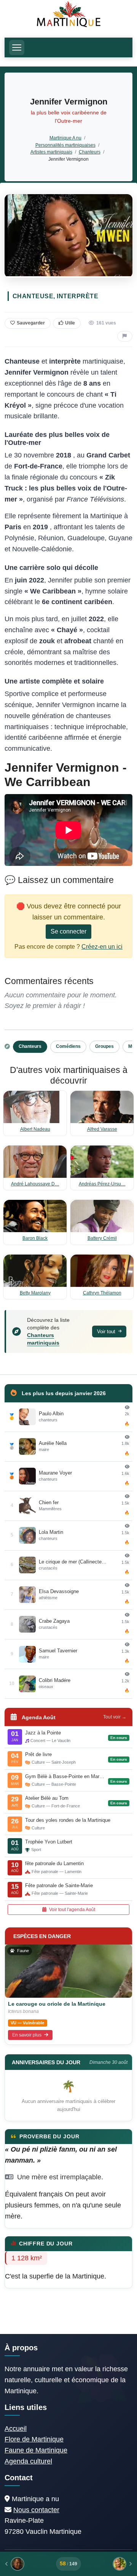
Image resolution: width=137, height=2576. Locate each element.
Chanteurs (90, 152)
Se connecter (68, 931)
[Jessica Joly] (109, 2564)
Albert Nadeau (35, 1129)
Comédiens (68, 1046)
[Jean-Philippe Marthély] (28, 2564)
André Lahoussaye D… (35, 1184)
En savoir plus (27, 2035)
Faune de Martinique (36, 2450)
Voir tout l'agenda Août (72, 1910)
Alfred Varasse (102, 1129)
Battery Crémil (102, 1238)
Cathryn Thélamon (102, 1293)
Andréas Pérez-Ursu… (102, 1184)
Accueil (16, 2429)
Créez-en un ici (102, 947)
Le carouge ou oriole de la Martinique (57, 2004)
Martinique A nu (65, 138)
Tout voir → (115, 1717)
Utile (70, 323)
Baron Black (35, 1238)
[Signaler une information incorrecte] (125, 336)
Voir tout (107, 1332)
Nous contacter (36, 2510)
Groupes (104, 1046)
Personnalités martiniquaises (65, 145)
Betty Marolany (35, 1293)
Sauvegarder (31, 323)
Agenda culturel (28, 2461)
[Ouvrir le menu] (17, 47)
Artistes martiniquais (51, 152)
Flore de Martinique (34, 2439)
